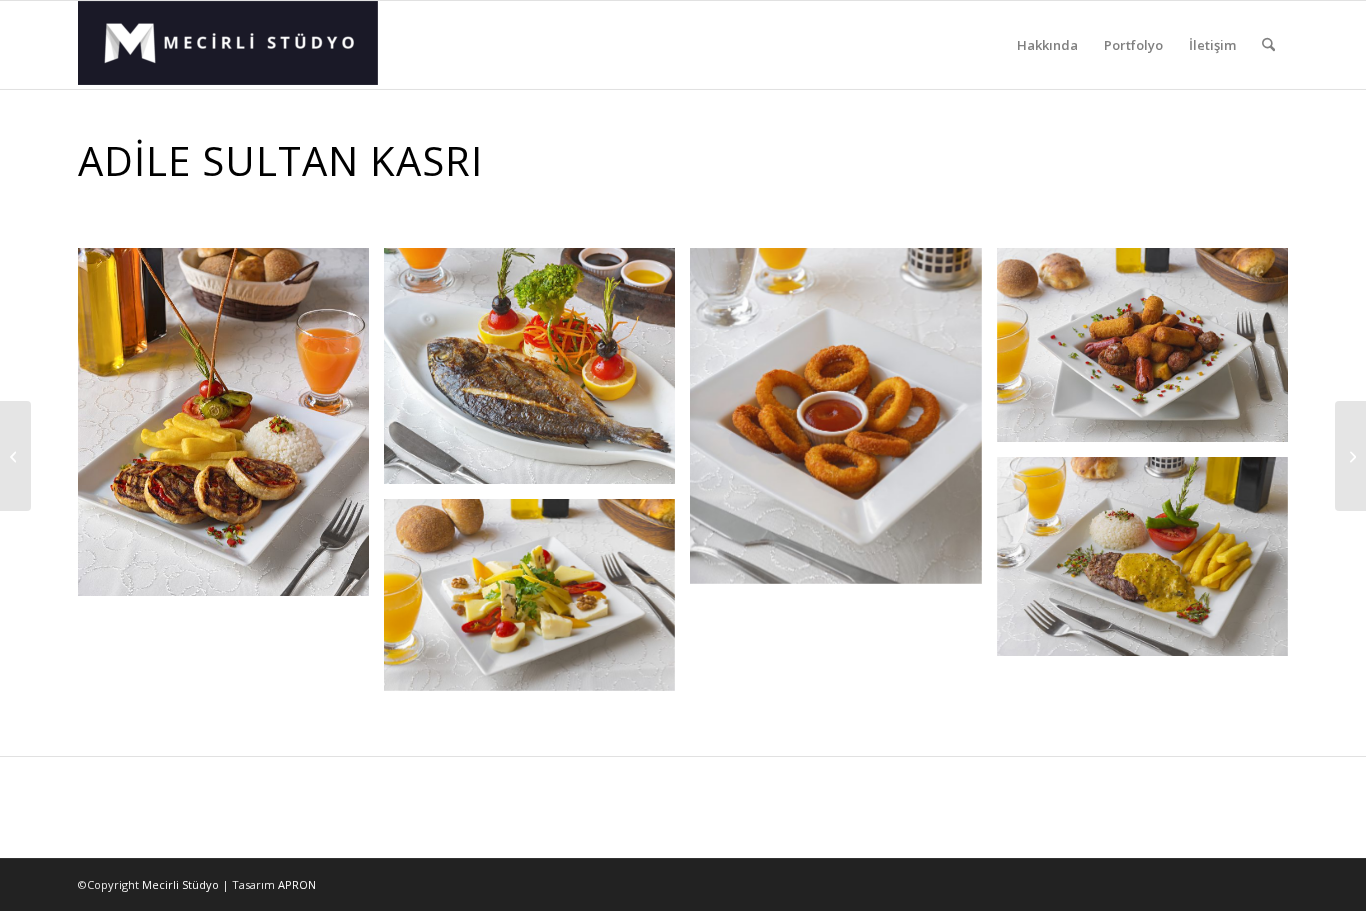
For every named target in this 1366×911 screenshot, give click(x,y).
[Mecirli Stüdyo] (228, 45)
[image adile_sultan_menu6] (537, 602)
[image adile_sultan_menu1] (231, 429)
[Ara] (1268, 45)
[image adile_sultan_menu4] (1150, 564)
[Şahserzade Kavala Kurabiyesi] (15, 456)
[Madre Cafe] (1350, 456)
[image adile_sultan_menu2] (1150, 352)
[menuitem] (1047, 45)
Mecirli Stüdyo (180, 884)
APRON (297, 884)
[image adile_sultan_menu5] (843, 423)
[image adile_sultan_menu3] (537, 373)
